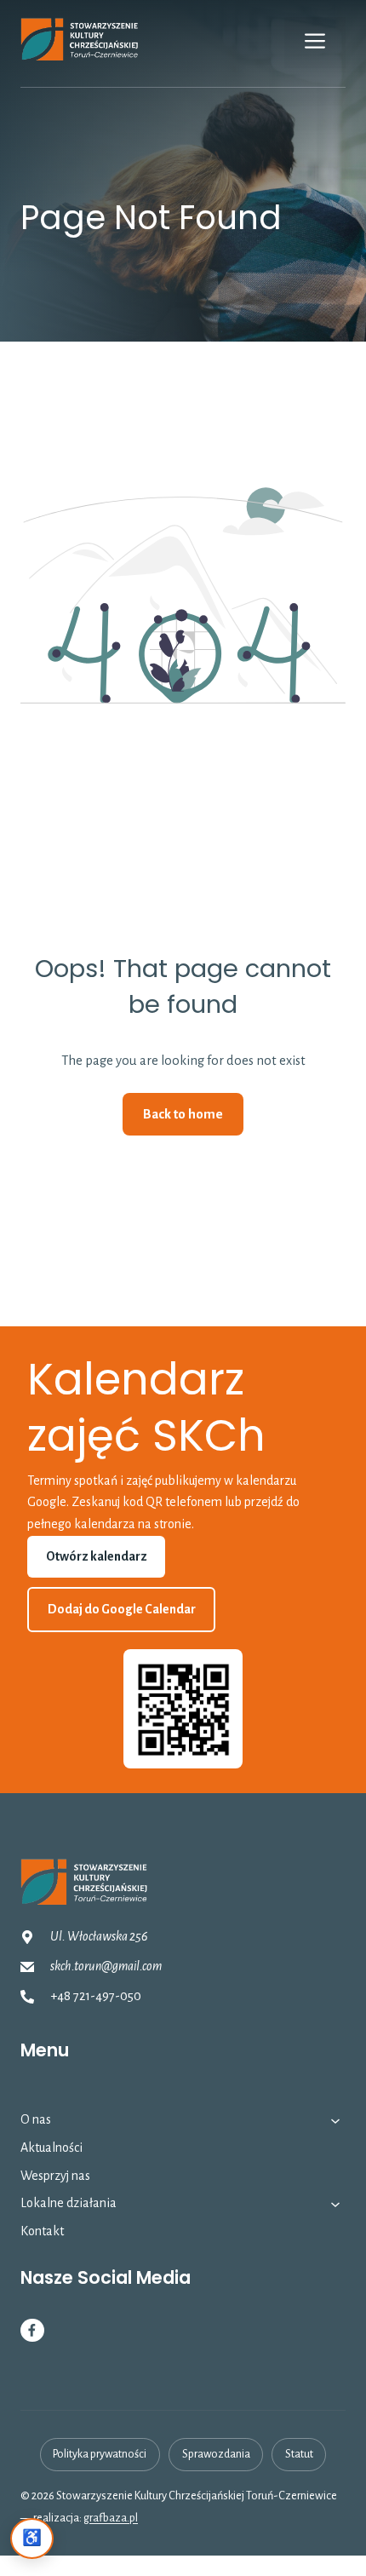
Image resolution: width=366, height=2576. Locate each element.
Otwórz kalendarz (97, 1556)
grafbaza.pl (111, 2518)
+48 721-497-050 (96, 1996)
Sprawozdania (216, 2454)
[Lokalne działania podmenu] (335, 2204)
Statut (299, 2454)
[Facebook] (32, 2331)
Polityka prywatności (100, 2454)
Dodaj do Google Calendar (122, 1609)
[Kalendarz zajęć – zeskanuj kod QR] (183, 1709)
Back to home (183, 1114)
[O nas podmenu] (335, 2120)
